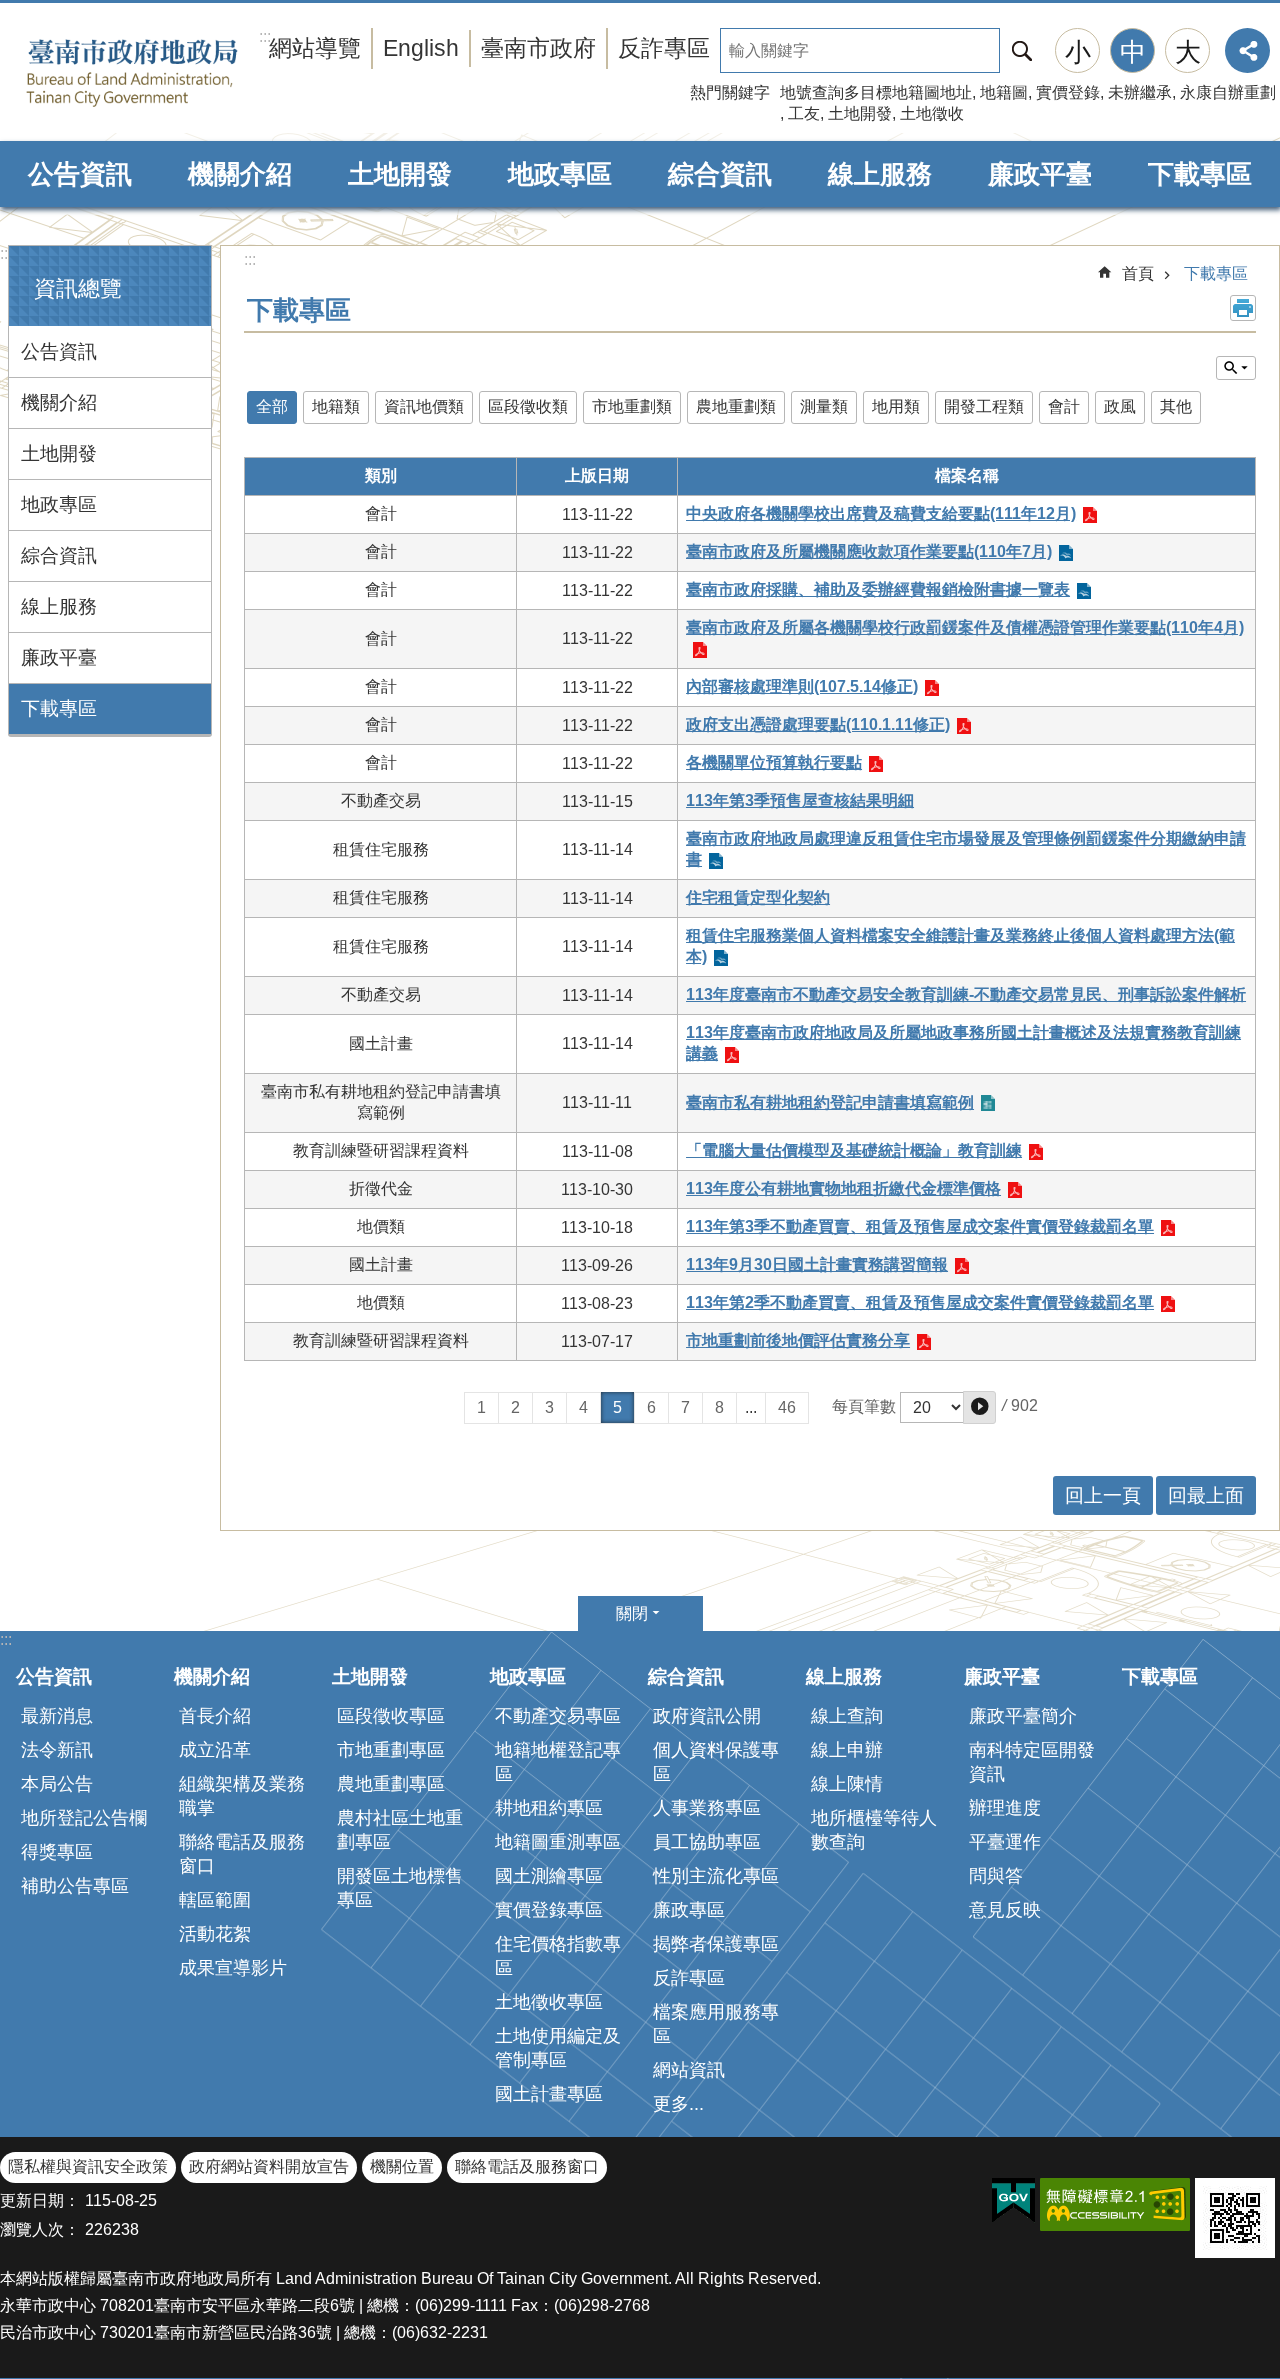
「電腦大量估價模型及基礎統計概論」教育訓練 (854, 1150)
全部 (272, 406)
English (421, 48)
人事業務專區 (707, 1808)
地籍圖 (1004, 92)
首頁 (1138, 273)
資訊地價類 (424, 406)
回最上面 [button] (1206, 1495)
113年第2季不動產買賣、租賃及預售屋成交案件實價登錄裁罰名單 (920, 1302)
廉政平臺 (1040, 174)
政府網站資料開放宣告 (269, 2166)
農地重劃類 (736, 406)
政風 (1120, 406)
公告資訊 (80, 174)
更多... (678, 2104)
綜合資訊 (720, 174)
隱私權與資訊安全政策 (88, 2166)
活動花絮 (215, 1934)
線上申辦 (847, 1750)
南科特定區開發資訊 (1032, 1762)
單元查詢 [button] (1236, 368)
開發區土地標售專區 (400, 1888)
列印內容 (1243, 308)
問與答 (996, 1876)
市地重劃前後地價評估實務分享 (798, 1340)
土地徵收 (932, 113)
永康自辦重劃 (1228, 92)
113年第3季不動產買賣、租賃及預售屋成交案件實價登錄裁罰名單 (920, 1226)
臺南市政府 (538, 48)
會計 (1064, 406)
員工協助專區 (707, 1842)
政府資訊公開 (707, 1716)
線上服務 (880, 174)
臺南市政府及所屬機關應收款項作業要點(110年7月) (869, 551)
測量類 (824, 406)
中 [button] (1133, 52)
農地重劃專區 (391, 1784)
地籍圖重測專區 (558, 1842)
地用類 (896, 406)
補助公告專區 (75, 1886)
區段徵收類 (528, 406)
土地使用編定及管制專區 (558, 2048)
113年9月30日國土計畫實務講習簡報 (817, 1264)
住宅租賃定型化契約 (758, 897)
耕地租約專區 (549, 1808)
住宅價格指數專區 (558, 1956)
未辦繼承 (1140, 92)
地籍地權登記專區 (558, 1762)
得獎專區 (57, 1852)
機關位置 (402, 2166)
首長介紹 (215, 1716)
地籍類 (336, 406)
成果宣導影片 (233, 1968)
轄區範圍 (215, 1900)
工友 (804, 113)
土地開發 (860, 113)
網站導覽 (315, 48)
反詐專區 (664, 48)
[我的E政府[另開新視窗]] (1013, 2201)
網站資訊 (689, 2070)
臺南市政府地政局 (162, 73)
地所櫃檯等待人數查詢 (874, 1830)
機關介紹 (240, 174)
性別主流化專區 (716, 1876)
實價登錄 (1068, 92)
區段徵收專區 (391, 1716)
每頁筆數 (864, 1406)
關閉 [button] (632, 1613)
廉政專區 (689, 1910)
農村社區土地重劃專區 (400, 1830)
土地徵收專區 (549, 2002)
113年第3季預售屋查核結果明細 (800, 800)
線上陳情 (847, 1784)
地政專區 (560, 174)
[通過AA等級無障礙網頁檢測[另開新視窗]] (1115, 2204)
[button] (979, 1407)
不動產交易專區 (558, 1716)
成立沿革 (215, 1750)
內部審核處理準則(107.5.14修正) (802, 686)
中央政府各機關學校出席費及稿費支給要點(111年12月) (881, 513)
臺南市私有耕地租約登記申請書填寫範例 (830, 1102)
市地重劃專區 (391, 1750)
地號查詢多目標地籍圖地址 (876, 92)
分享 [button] (1247, 50)
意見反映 (1005, 1910)
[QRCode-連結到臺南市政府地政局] (1235, 2218)
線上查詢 (847, 1716)
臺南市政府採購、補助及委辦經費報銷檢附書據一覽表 (878, 589)
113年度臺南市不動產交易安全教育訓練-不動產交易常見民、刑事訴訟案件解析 (966, 994)
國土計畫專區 (549, 2094)
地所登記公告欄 (84, 1818)
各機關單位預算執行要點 (774, 762)
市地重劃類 (632, 406)
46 (787, 1407)
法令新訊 (57, 1750)
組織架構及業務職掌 (242, 1796)
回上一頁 (1103, 1495)
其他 (1176, 406)
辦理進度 (1005, 1808)
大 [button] (1188, 52)
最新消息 (57, 1716)
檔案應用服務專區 (716, 2024)
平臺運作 (1005, 1842)
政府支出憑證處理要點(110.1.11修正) (818, 724)
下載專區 (1200, 174)
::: (6, 253)
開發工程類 (984, 406)
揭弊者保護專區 (716, 1944)
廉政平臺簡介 (1023, 1716)
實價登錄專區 (549, 1910)
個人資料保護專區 (716, 1762)
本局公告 (57, 1784)
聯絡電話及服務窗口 (242, 1854)
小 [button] (1078, 52)
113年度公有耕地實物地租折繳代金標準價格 (843, 1188)
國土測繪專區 (549, 1876)
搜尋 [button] (1022, 50)
